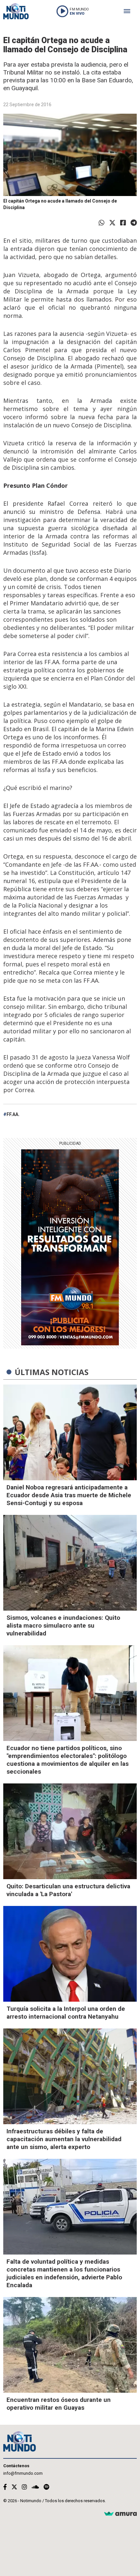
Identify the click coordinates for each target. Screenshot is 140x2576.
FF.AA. (13, 1114)
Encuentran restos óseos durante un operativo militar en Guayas (59, 2404)
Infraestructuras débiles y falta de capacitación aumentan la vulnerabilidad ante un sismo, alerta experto (64, 2139)
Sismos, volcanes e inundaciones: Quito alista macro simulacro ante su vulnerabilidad (63, 1625)
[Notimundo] (16, 11)
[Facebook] (123, 223)
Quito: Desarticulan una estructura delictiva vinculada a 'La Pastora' (68, 1890)
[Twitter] (112, 223)
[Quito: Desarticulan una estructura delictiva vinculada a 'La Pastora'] (70, 1831)
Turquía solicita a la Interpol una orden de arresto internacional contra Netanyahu (66, 2013)
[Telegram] (134, 223)
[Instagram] (24, 2487)
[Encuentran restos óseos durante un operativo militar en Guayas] (70, 2345)
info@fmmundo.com (23, 2473)
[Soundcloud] (35, 2487)
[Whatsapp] (102, 223)
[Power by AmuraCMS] (120, 2514)
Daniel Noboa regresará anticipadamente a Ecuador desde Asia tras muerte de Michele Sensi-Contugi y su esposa (69, 1495)
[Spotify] (46, 2487)
